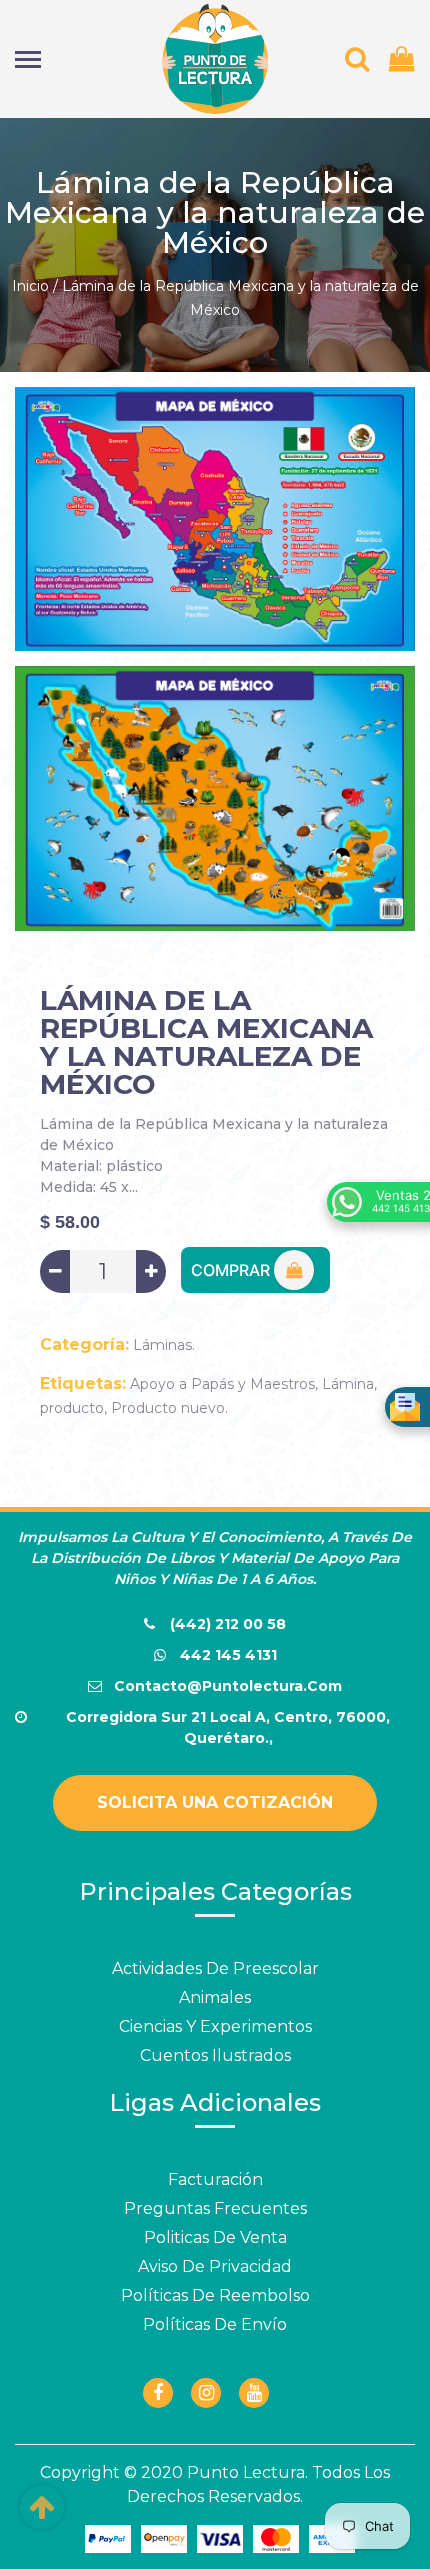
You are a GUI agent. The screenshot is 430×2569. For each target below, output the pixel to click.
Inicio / (35, 286)
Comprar (232, 1270)
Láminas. (164, 1345)
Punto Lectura (246, 2472)
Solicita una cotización (215, 1802)
